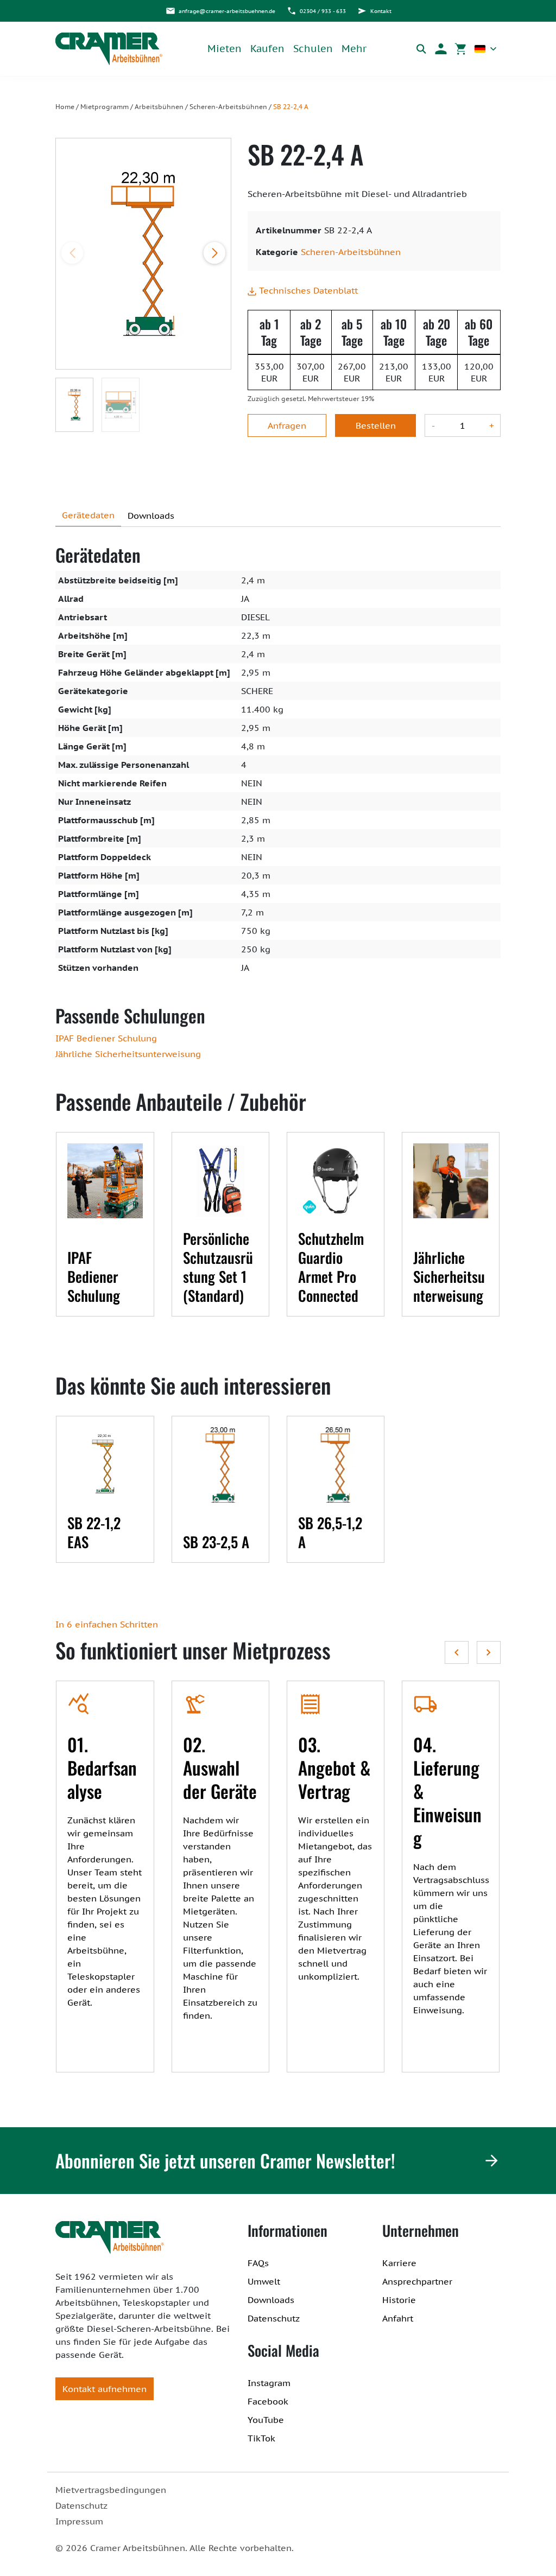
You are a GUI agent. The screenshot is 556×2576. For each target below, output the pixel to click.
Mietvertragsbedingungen (111, 2490)
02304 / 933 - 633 (323, 11)
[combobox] (485, 49)
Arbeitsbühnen (159, 107)
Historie (399, 2300)
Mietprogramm (105, 107)
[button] (441, 49)
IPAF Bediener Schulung (106, 1038)
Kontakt (381, 11)
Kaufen (267, 49)
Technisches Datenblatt (307, 290)
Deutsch (485, 49)
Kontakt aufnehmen (105, 2389)
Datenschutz (274, 2318)
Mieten (225, 49)
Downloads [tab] (151, 516)
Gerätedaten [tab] (88, 515)
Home (65, 107)
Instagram (269, 2383)
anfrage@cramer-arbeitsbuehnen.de (227, 11)
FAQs (258, 2263)
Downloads (271, 2300)
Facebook (268, 2401)
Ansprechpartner (417, 2281)
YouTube (266, 2420)
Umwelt (264, 2281)
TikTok (261, 2438)
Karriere (399, 2263)
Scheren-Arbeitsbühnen (228, 107)
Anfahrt (398, 2318)
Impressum (79, 2521)
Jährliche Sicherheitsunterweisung (128, 1054)
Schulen (313, 49)
